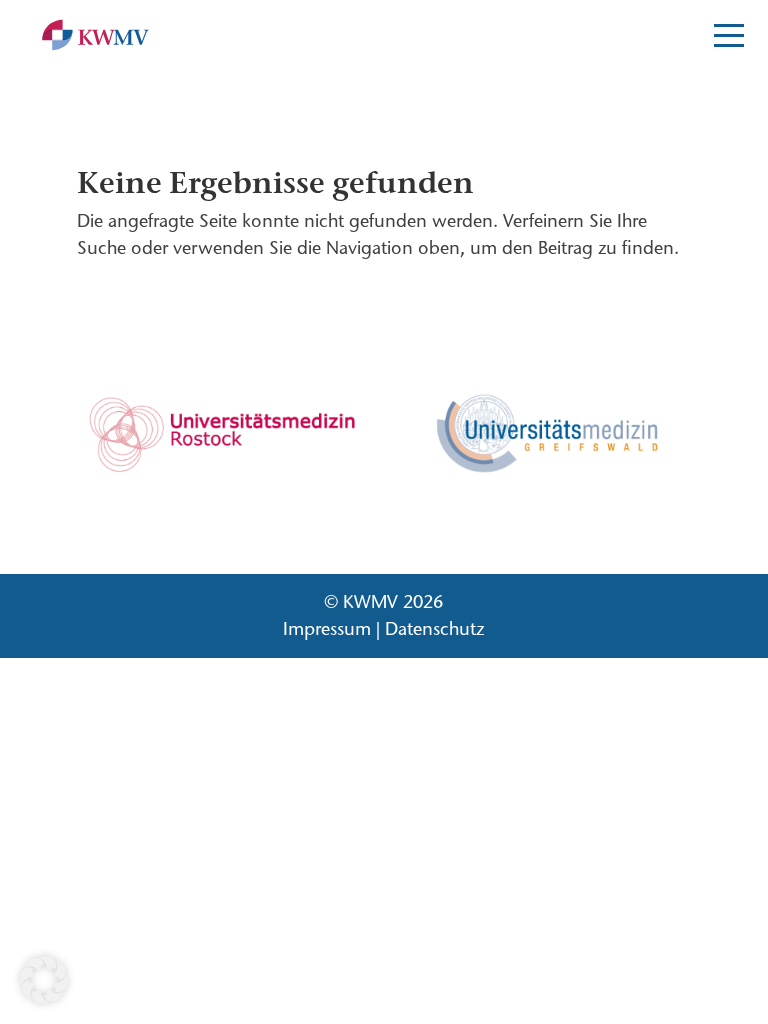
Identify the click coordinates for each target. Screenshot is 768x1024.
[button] (44, 980)
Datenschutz (434, 629)
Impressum (327, 629)
